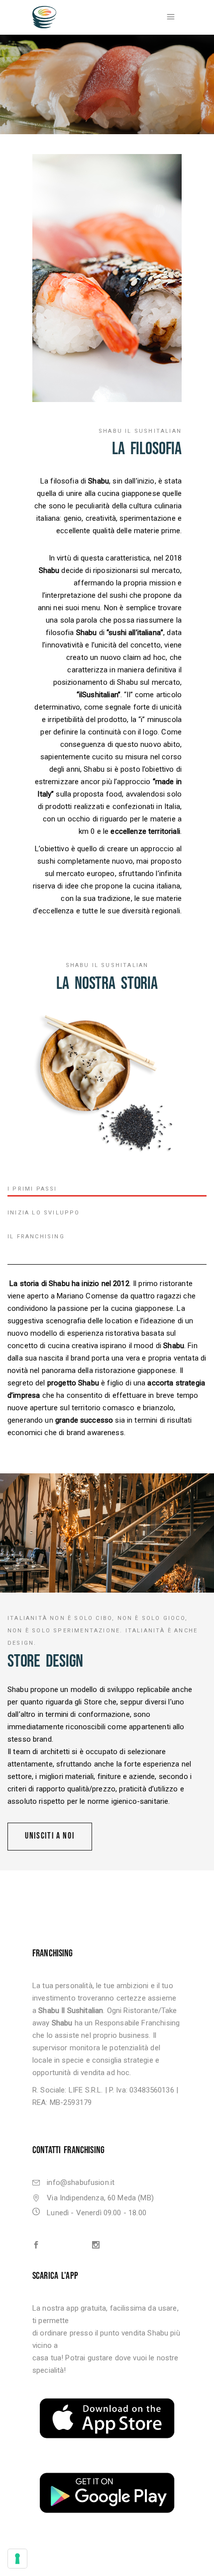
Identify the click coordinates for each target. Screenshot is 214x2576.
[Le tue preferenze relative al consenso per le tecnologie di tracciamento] (17, 2559)
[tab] (107, 1190)
